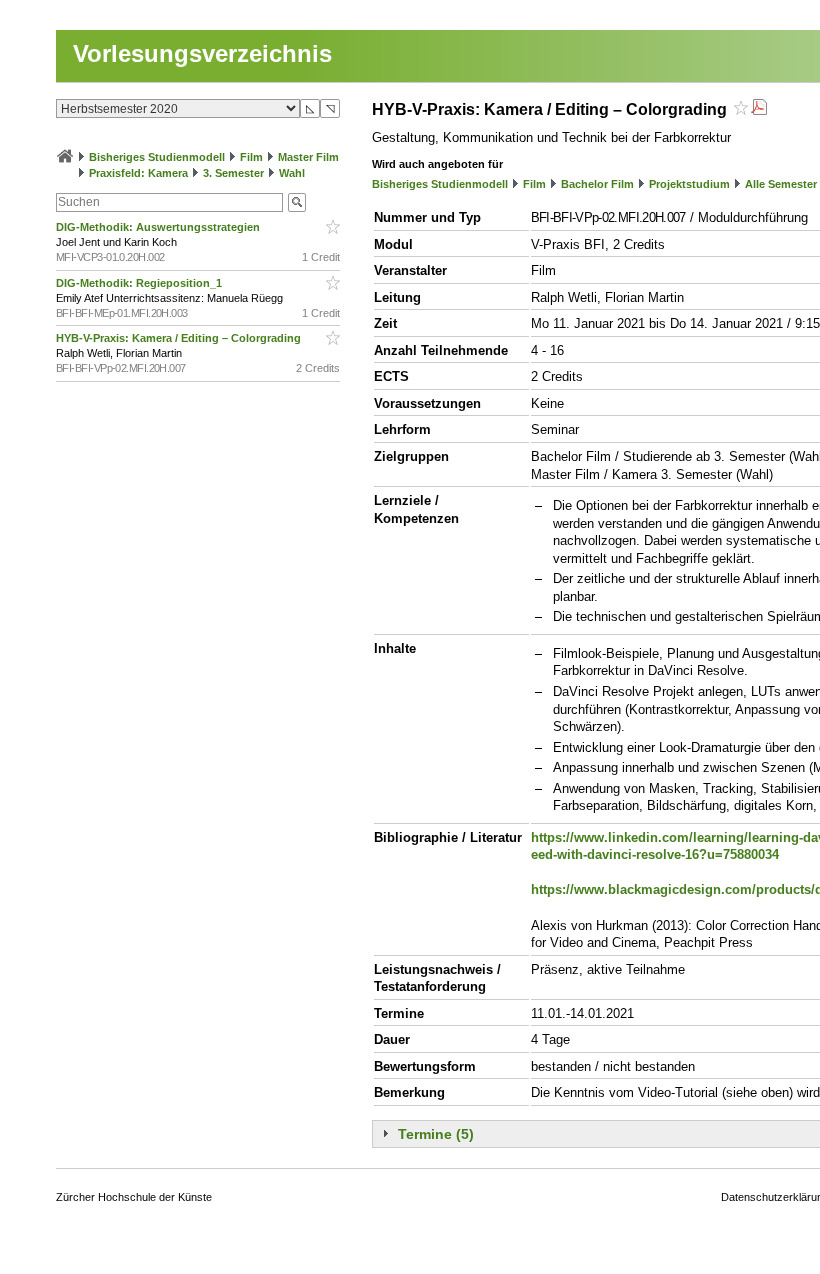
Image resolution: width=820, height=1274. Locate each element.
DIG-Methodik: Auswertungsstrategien (159, 227)
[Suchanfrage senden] (297, 202)
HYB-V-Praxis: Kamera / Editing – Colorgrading (180, 338)
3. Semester (233, 173)
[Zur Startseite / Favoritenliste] (65, 157)
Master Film (308, 157)
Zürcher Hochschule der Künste (134, 1197)
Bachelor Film (597, 184)
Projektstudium (689, 184)
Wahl (292, 173)
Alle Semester (781, 184)
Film (251, 157)
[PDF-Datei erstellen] (759, 109)
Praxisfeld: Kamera (138, 173)
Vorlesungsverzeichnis (202, 53)
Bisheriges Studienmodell (157, 157)
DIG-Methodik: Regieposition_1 (140, 283)
